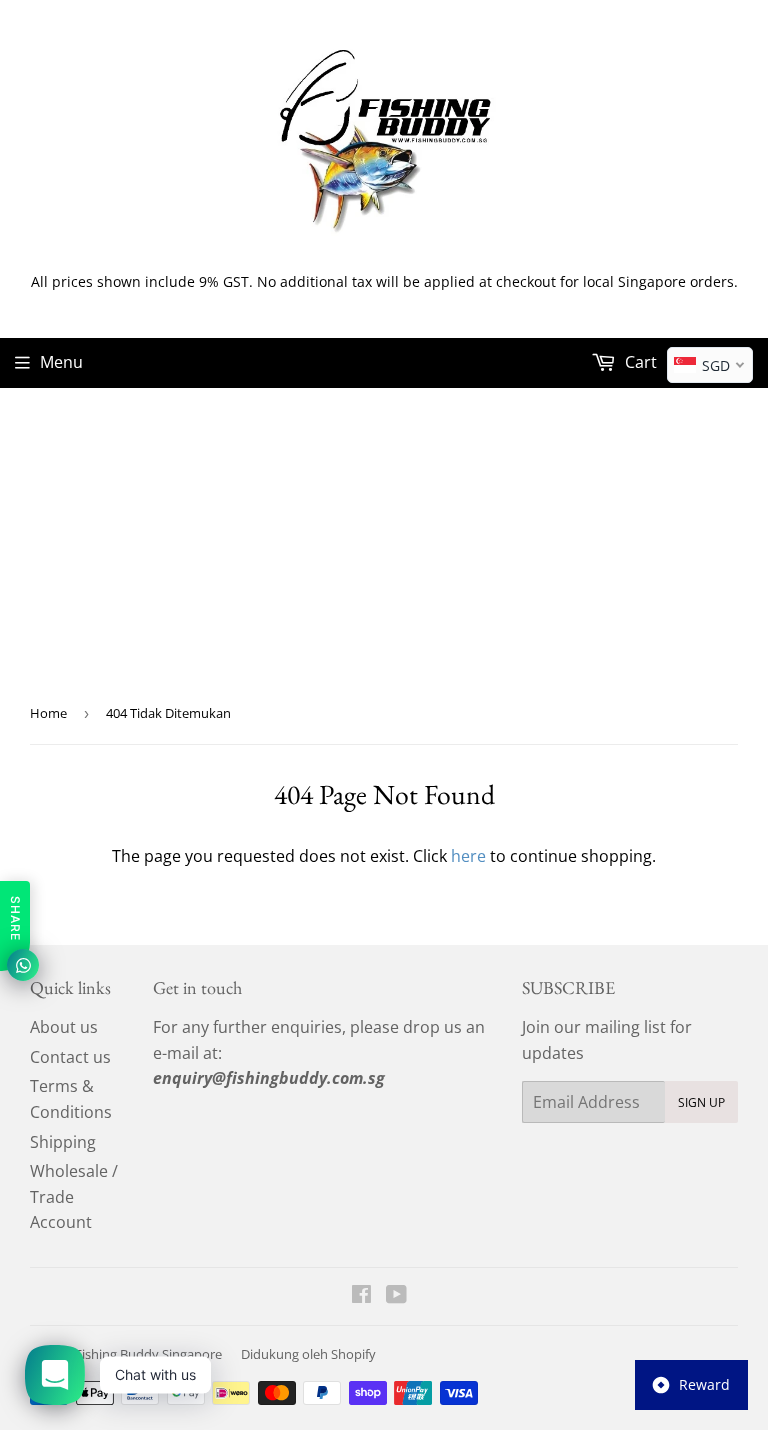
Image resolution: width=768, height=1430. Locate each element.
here (468, 856)
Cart (639, 362)
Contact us (70, 1057)
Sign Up (701, 1102)
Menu (61, 362)
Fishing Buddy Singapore (148, 1354)
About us (64, 1027)
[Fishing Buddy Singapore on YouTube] (396, 1296)
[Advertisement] (384, 538)
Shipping (63, 1142)
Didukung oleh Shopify (308, 1354)
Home (48, 713)
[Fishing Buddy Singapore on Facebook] (361, 1296)
